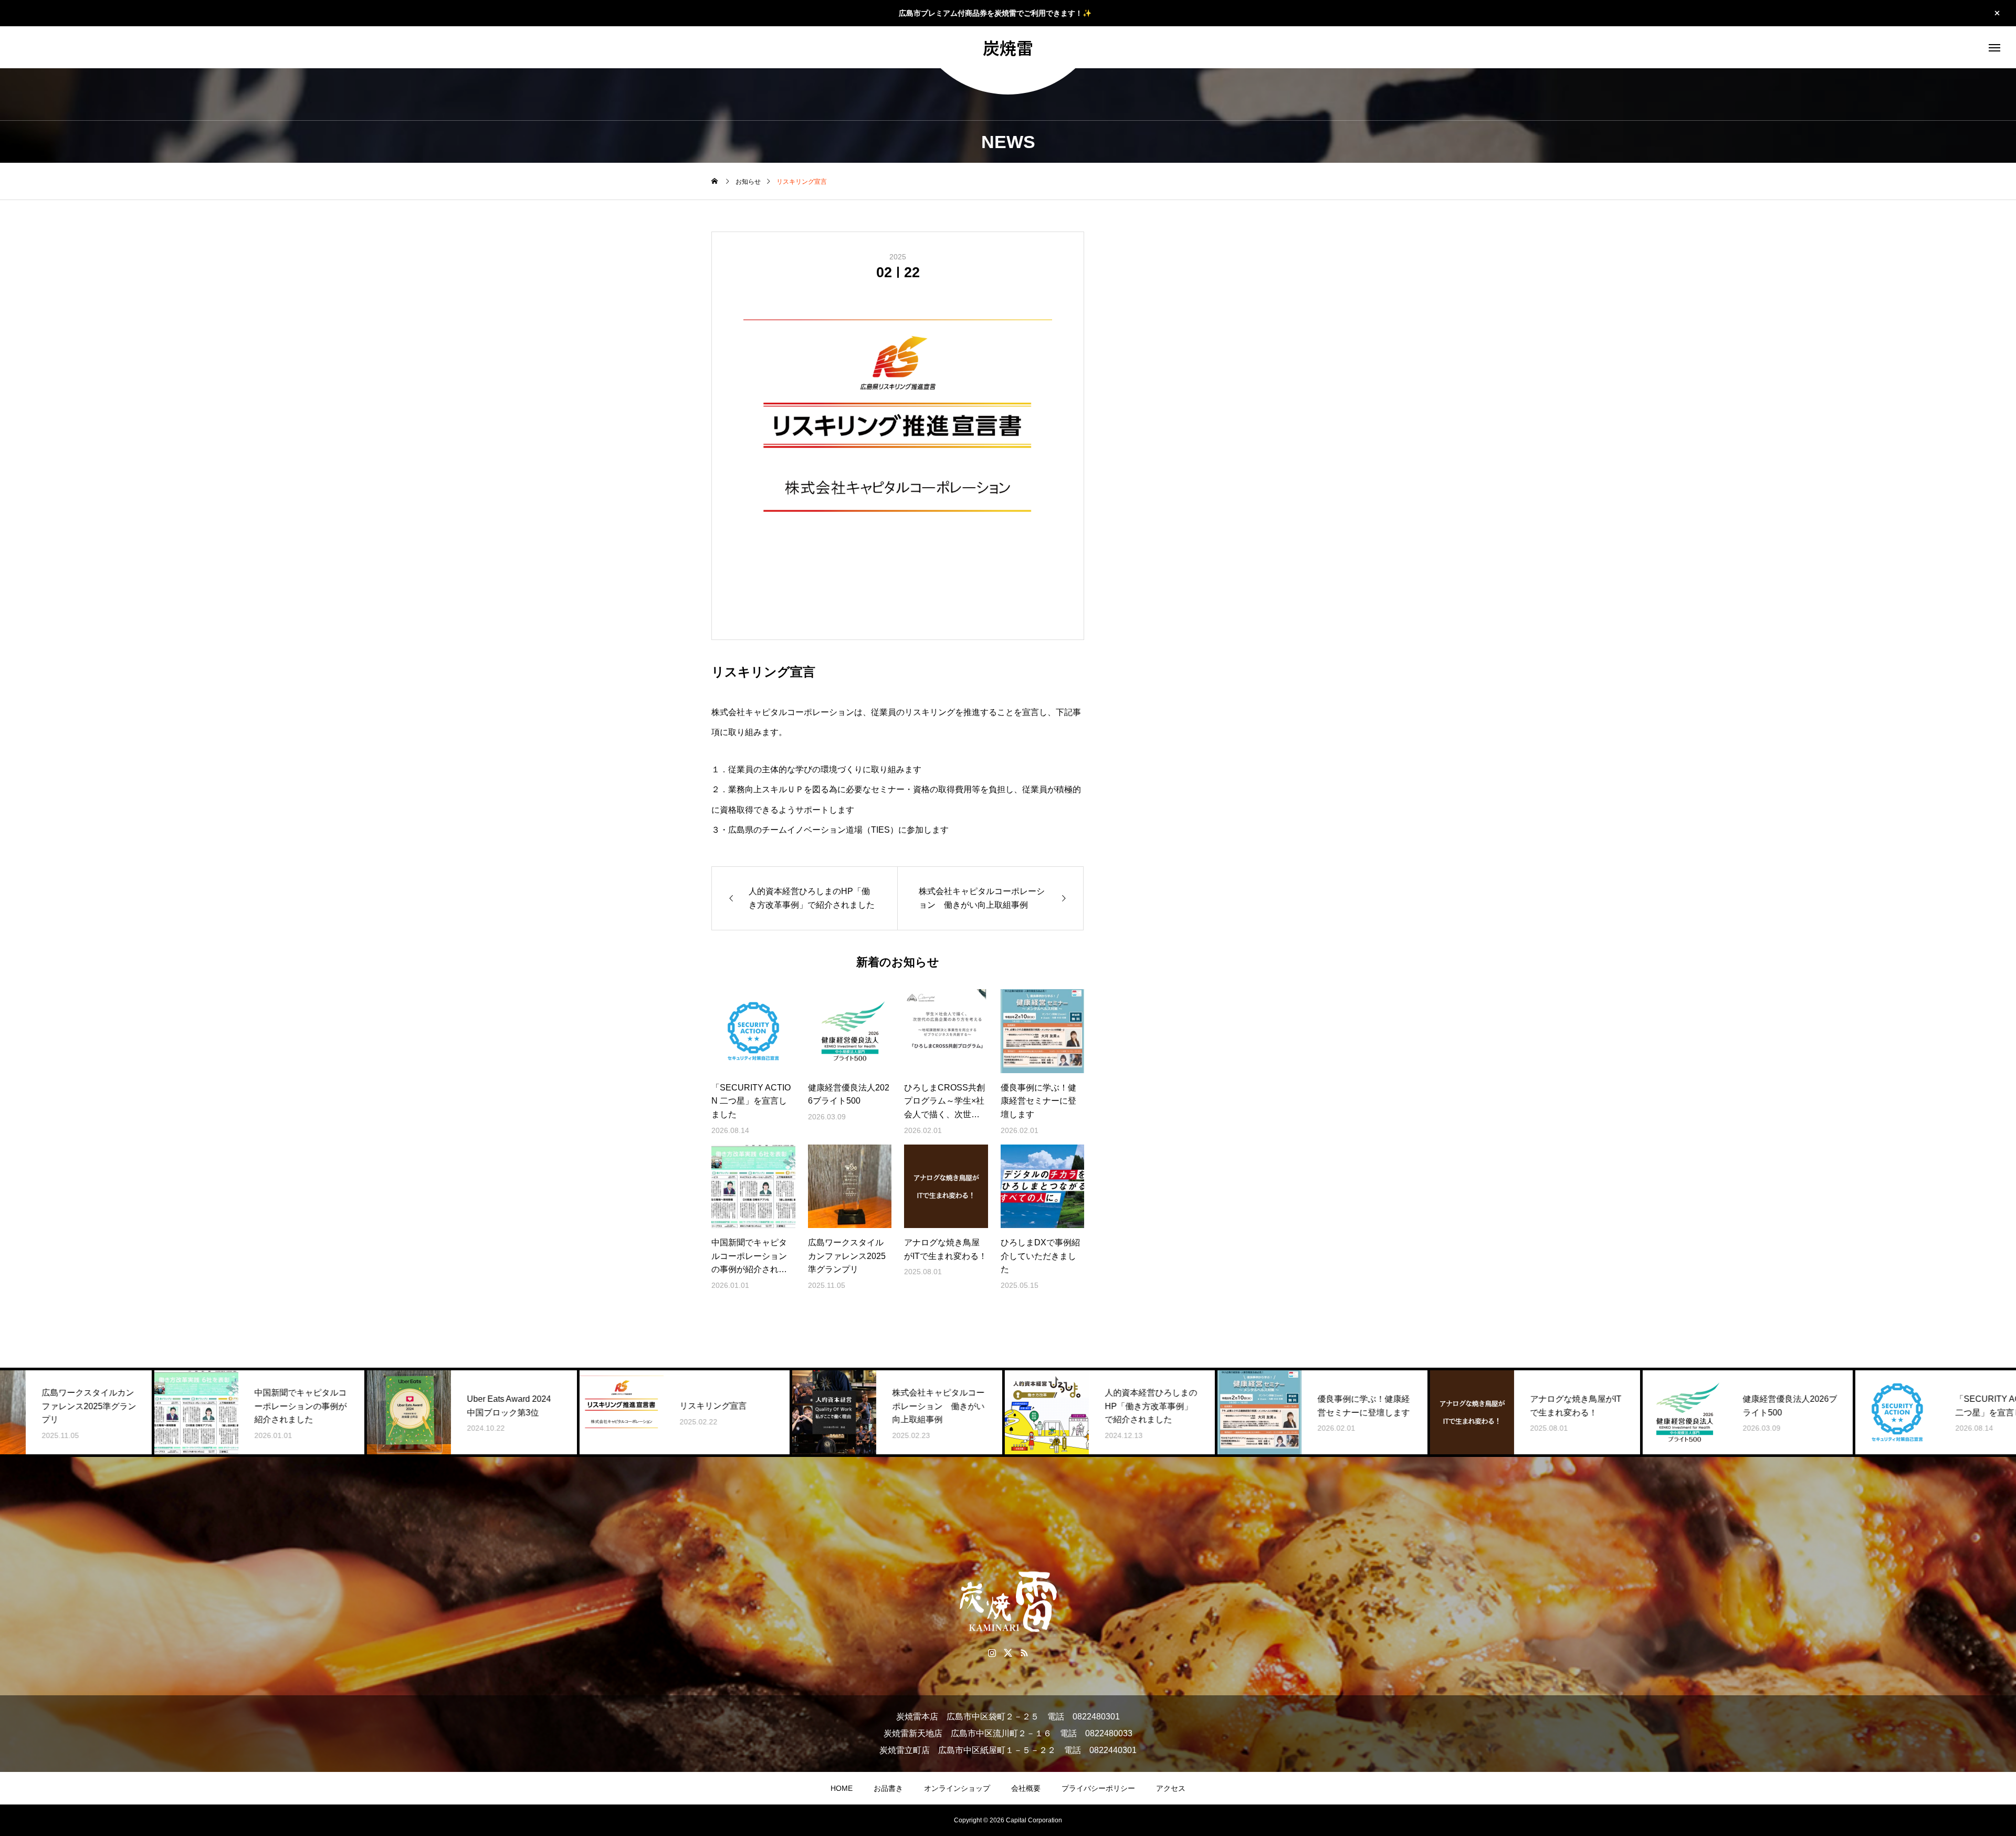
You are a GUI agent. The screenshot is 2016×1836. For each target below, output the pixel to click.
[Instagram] (992, 1653)
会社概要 (1026, 1788)
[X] (1008, 1653)
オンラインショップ (957, 1788)
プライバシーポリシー (1098, 1788)
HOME (842, 1788)
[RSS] (1025, 1653)
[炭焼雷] (1008, 1602)
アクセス (1171, 1788)
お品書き (888, 1788)
